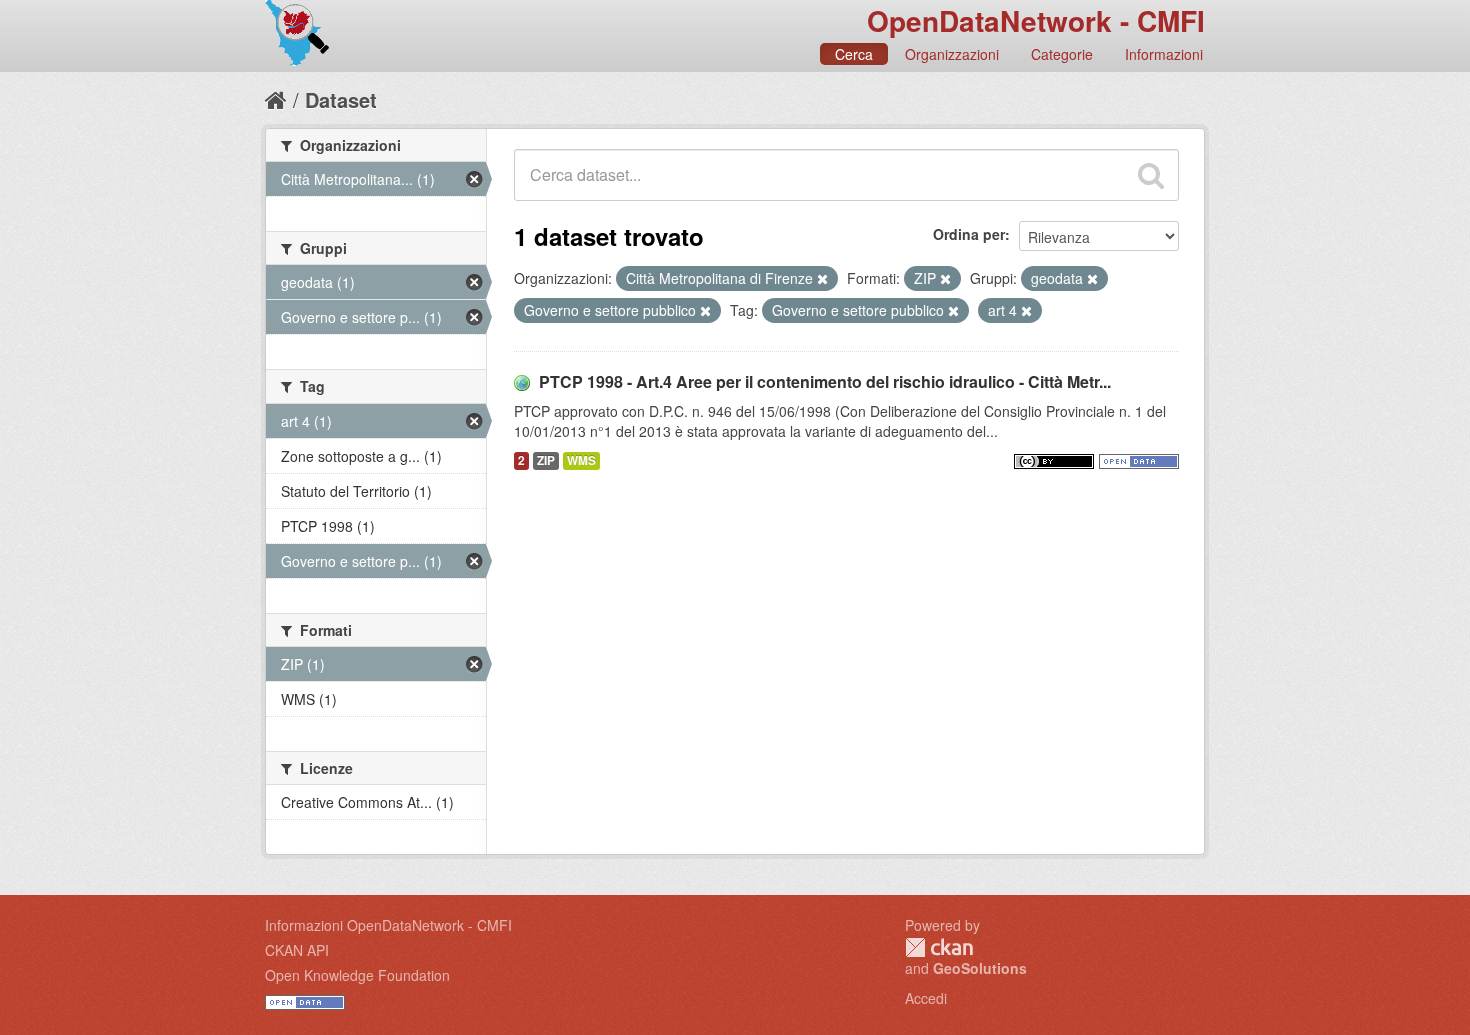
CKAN (939, 947)
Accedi (926, 998)
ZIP (546, 460)
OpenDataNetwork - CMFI (1036, 20)
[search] (1151, 175)
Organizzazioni (952, 54)
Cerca (854, 54)
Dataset (341, 99)
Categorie (1062, 54)
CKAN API (297, 950)
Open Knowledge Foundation (357, 975)
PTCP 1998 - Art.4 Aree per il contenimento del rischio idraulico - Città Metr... (825, 381)
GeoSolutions (980, 968)
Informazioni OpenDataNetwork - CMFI (388, 925)
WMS (581, 460)
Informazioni (1164, 54)
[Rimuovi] (822, 279)
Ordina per (969, 234)
